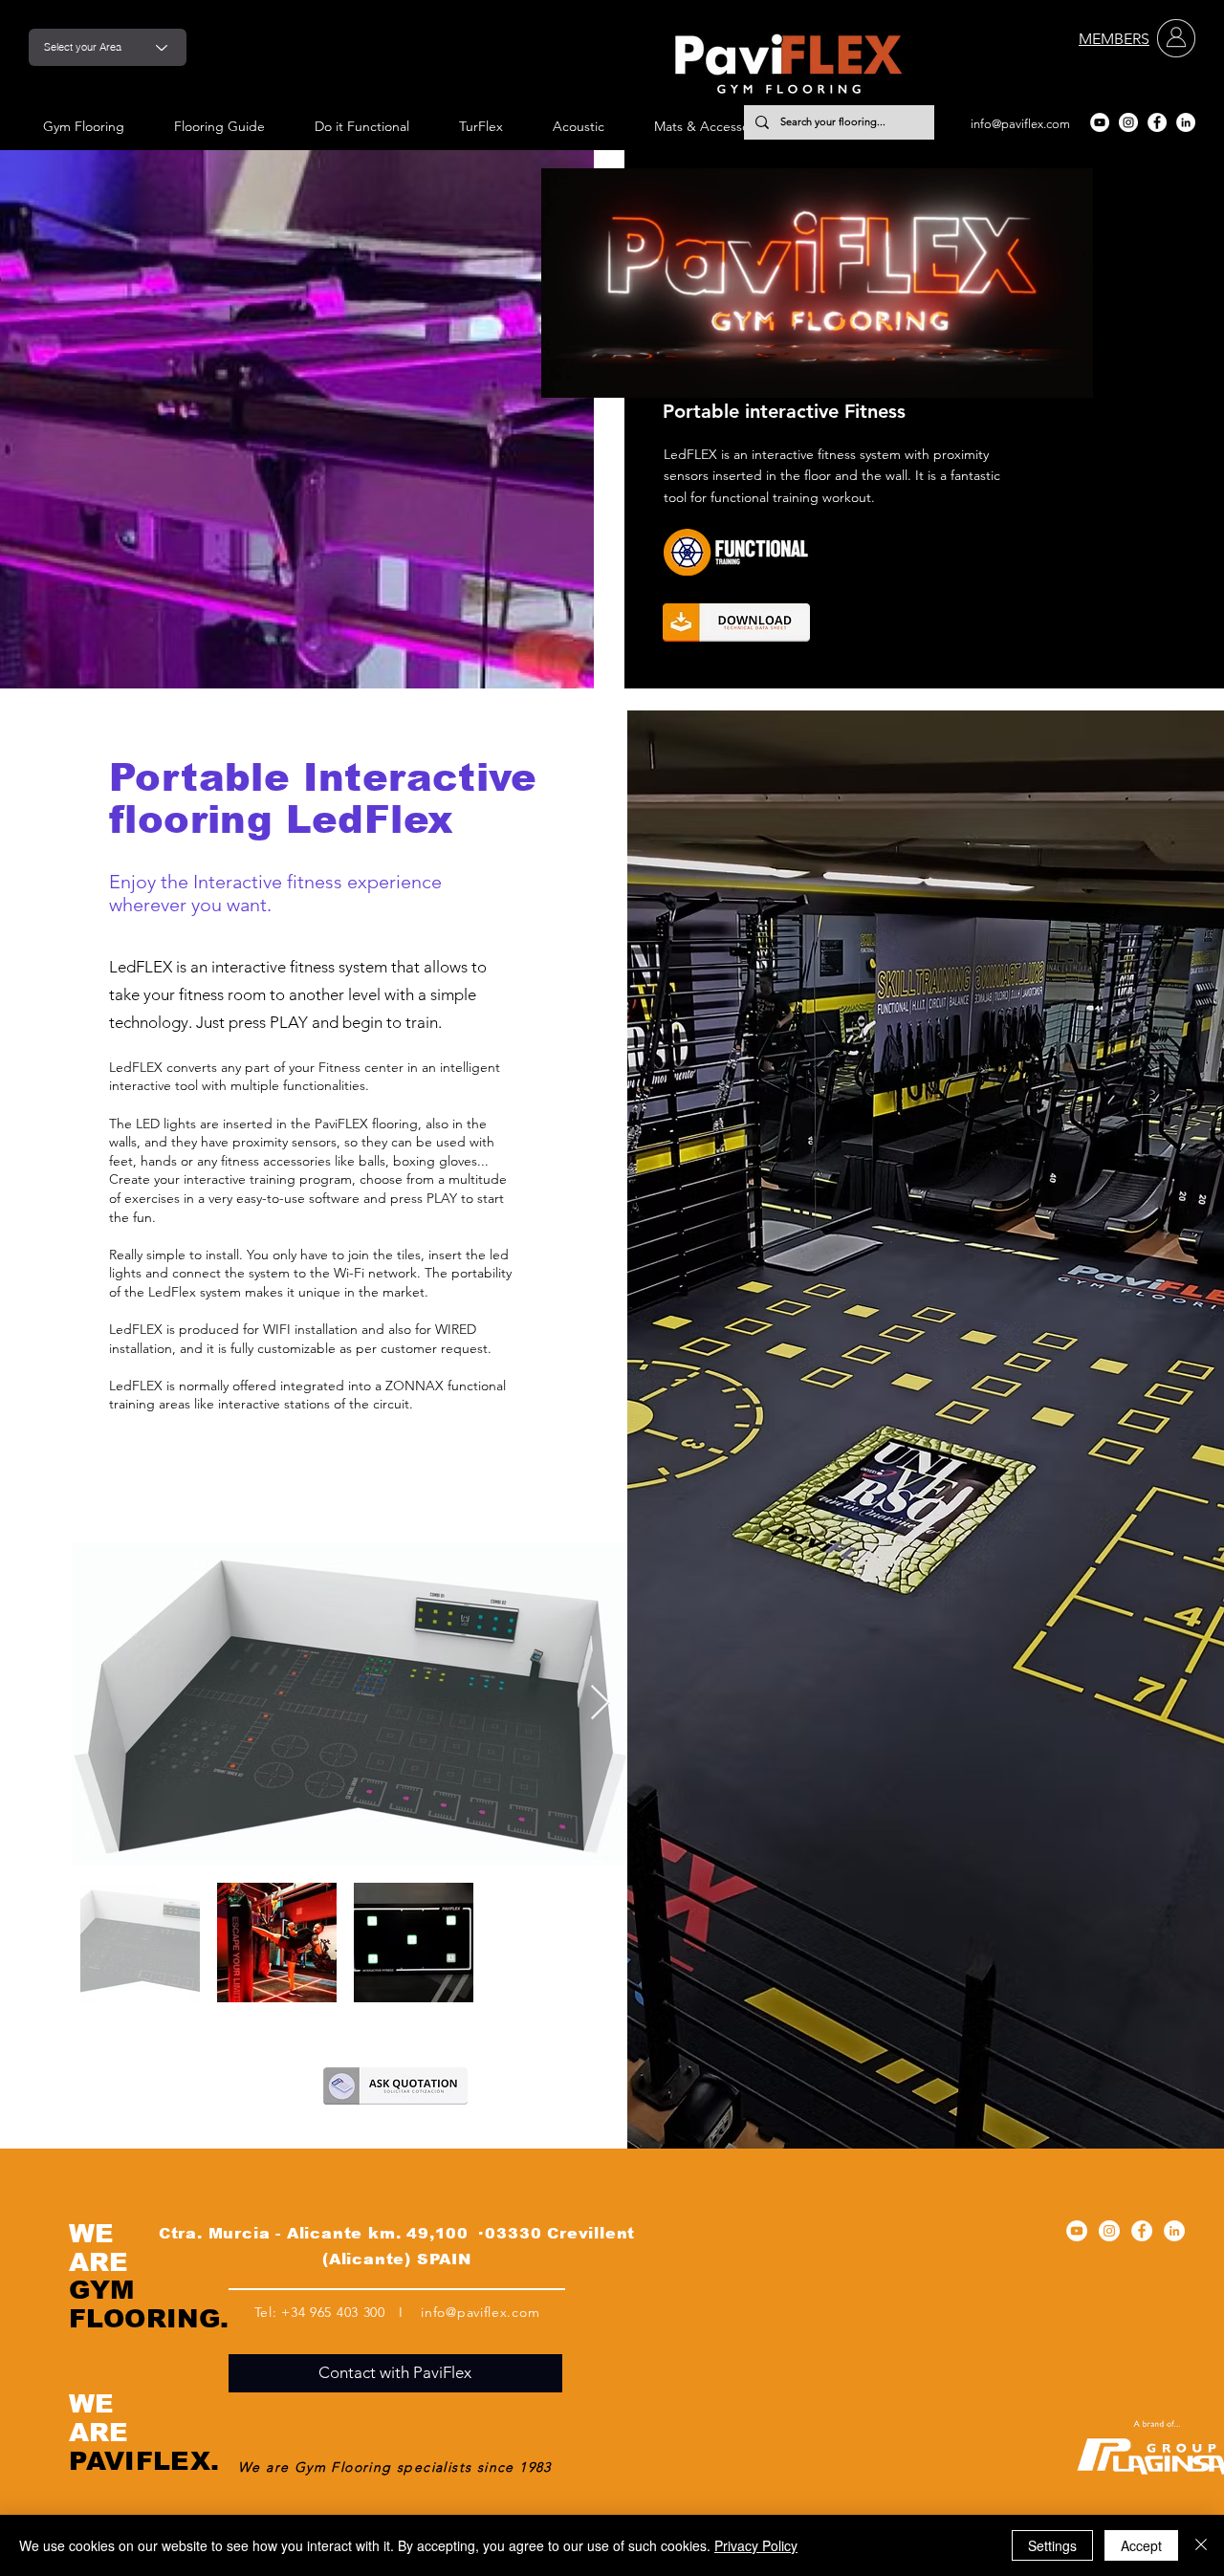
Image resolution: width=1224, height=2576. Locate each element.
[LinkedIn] (1186, 122)
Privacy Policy (756, 2545)
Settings (1052, 2545)
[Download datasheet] (736, 622)
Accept (1141, 2545)
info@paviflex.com (1020, 124)
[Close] (1201, 2545)
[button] (1069, 377)
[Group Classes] (754, 552)
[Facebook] (1157, 122)
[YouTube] (1100, 122)
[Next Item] (600, 1703)
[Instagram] (1128, 122)
